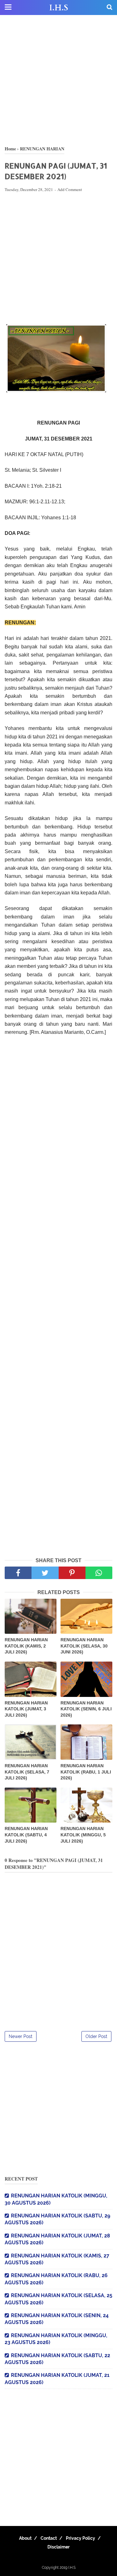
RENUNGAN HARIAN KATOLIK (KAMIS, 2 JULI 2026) (26, 1646)
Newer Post (21, 2036)
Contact (49, 2538)
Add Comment (70, 189)
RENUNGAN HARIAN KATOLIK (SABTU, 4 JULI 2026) (26, 1835)
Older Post (96, 2036)
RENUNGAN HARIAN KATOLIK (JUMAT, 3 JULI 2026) (26, 1709)
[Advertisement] (58, 80)
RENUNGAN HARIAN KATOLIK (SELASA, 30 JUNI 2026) (84, 1646)
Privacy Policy (80, 2538)
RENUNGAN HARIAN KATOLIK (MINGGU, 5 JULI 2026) (83, 1835)
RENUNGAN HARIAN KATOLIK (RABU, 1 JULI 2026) (86, 1772)
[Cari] (110, 7)
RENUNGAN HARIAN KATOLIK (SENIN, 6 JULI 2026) (86, 1709)
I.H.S (59, 8)
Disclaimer (58, 2547)
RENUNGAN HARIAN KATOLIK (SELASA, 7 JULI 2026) (27, 1772)
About (25, 2538)
